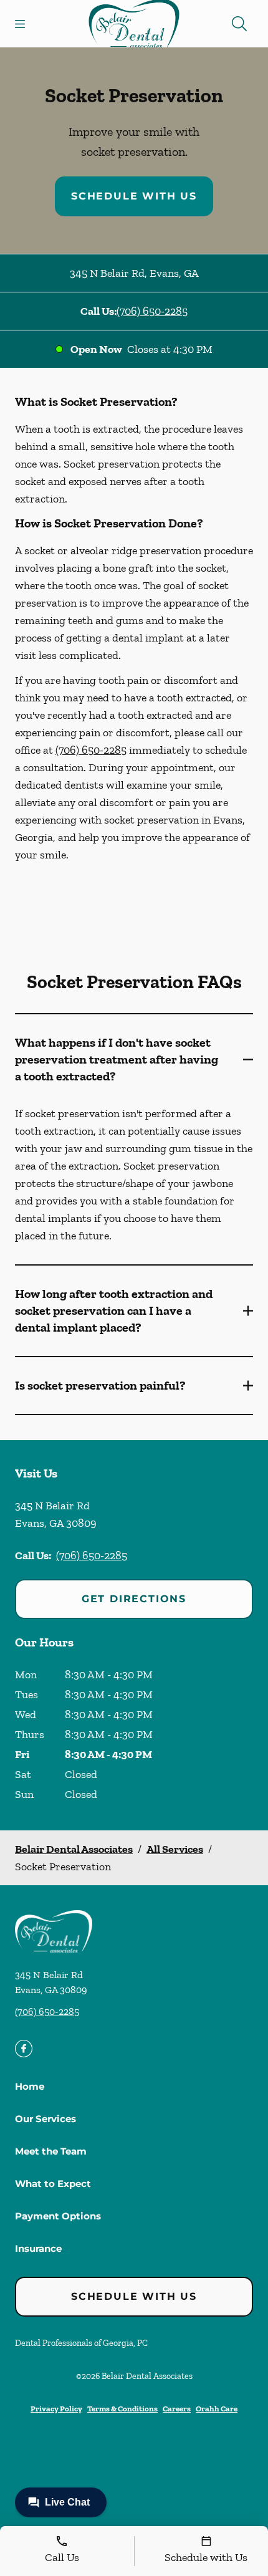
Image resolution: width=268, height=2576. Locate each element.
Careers (177, 2409)
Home (30, 2086)
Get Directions (134, 1599)
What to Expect (53, 2184)
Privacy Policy (56, 2409)
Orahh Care (217, 2409)
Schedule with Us (134, 196)
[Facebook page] (24, 2049)
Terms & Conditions (122, 2409)
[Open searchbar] (239, 24)
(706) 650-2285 (152, 311)
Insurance (38, 2248)
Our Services (45, 2119)
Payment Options (58, 2216)
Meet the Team (51, 2151)
